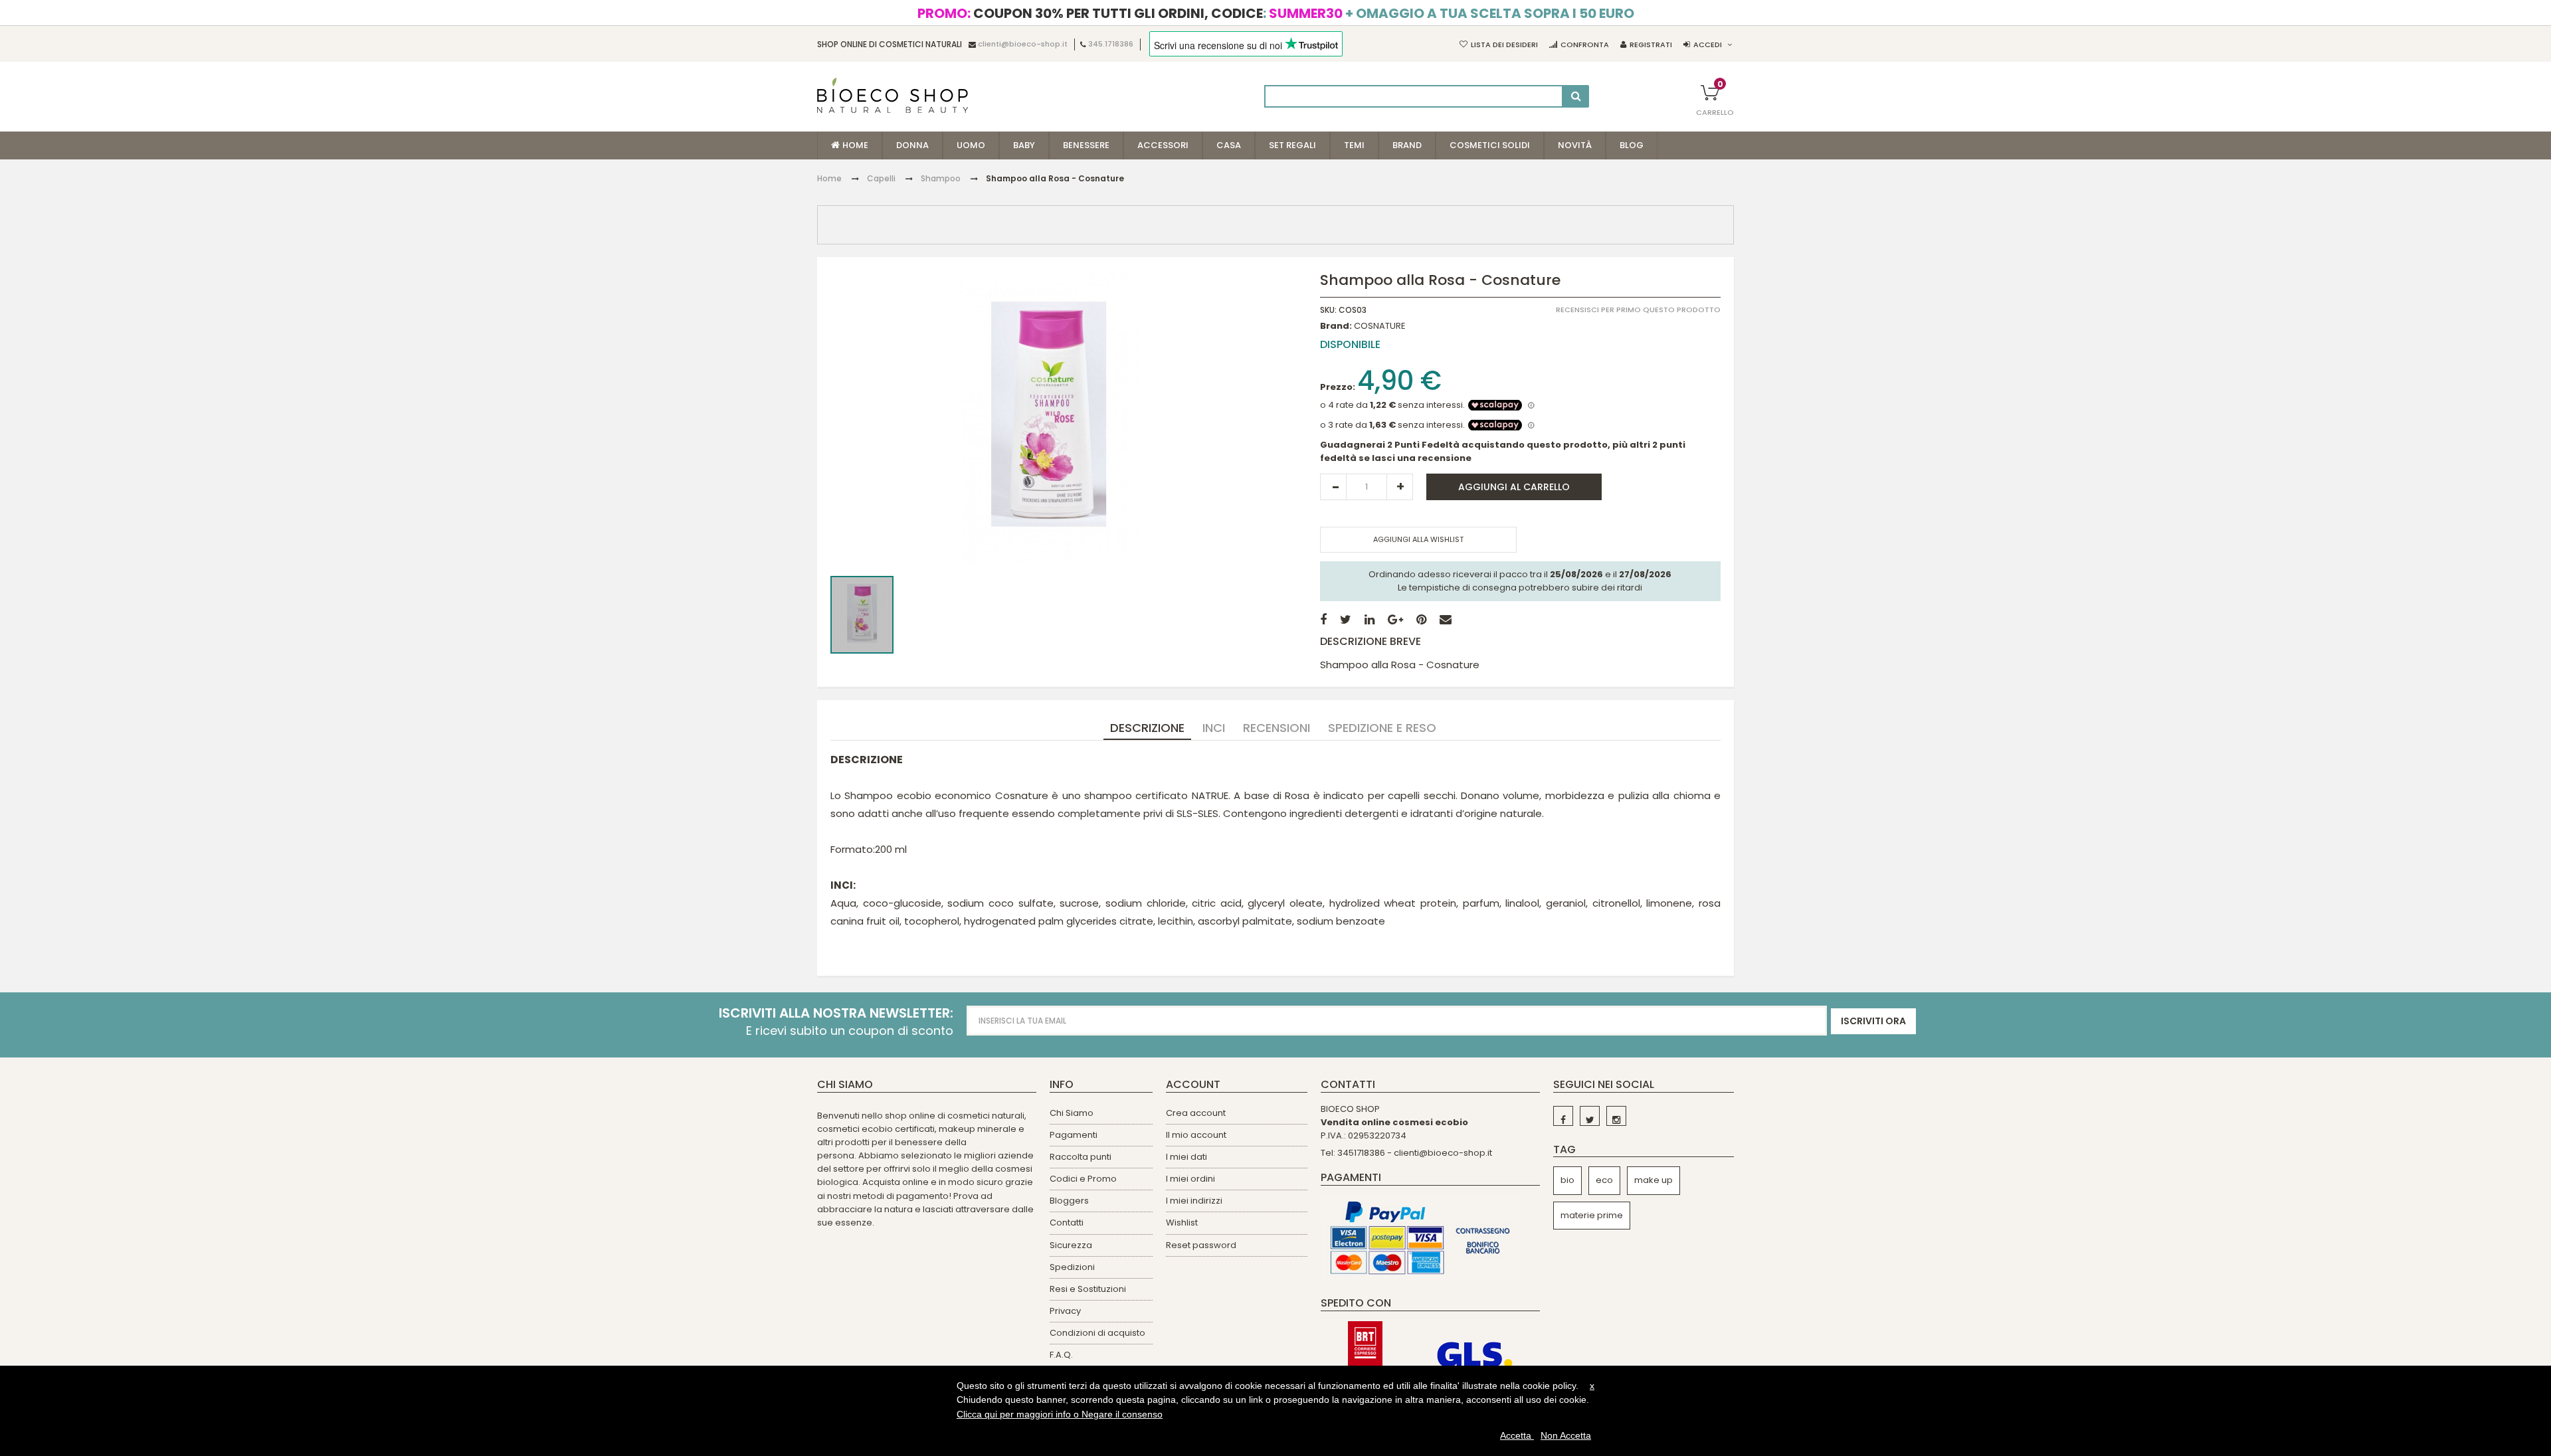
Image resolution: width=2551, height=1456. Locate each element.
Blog (1632, 145)
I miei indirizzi (1194, 1201)
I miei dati (1186, 1157)
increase (1400, 487)
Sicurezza (1071, 1245)
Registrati (1651, 45)
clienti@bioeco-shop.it (1023, 45)
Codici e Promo (1083, 1179)
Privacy (1065, 1311)
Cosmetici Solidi (1490, 145)
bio (1567, 1180)
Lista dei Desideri (1504, 45)
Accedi (1708, 45)
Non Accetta (1566, 1435)
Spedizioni (1072, 1267)
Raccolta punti (1081, 1157)
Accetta (1517, 1435)
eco (1604, 1180)
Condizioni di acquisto (1097, 1333)
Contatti (1067, 1223)
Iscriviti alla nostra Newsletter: (836, 1013)
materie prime (1592, 1215)
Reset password (1201, 1245)
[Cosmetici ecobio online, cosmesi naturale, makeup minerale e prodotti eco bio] (893, 95)
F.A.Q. (1061, 1355)
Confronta (1585, 45)
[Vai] (1576, 96)
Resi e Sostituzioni (1088, 1289)
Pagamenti (1074, 1135)
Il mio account (1196, 1135)
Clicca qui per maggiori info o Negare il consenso (1060, 1414)
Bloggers (1069, 1201)
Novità (1575, 145)
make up (1653, 1180)
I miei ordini (1190, 1179)
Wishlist (1182, 1223)
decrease (1333, 487)
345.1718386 (1111, 45)
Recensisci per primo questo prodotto (1638, 310)
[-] (1563, 1116)
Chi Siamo (1072, 1113)
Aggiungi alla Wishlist (1418, 539)
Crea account (1196, 1113)
